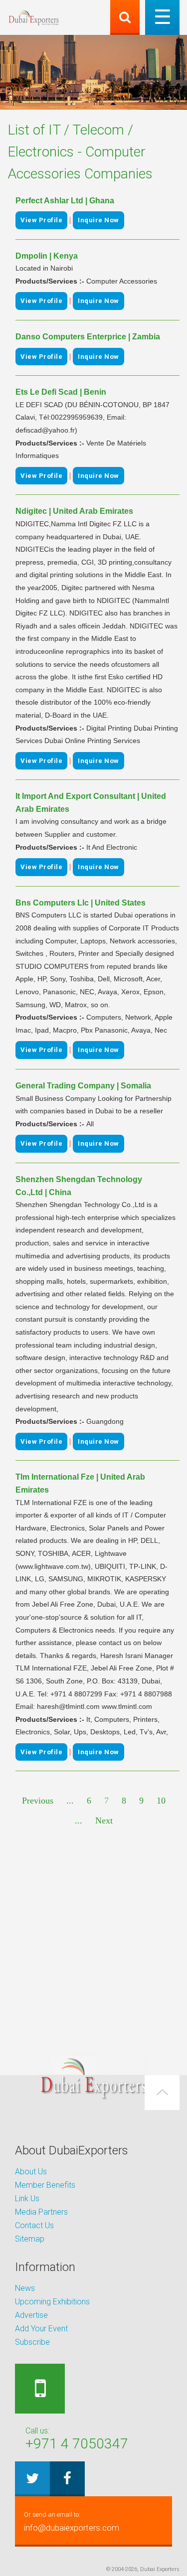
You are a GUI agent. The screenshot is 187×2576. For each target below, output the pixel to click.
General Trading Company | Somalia (83, 1086)
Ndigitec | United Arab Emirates (74, 511)
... (70, 1801)
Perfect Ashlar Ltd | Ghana (65, 201)
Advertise (31, 2315)
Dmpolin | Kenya (47, 256)
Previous (38, 1801)
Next (104, 1820)
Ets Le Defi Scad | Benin (61, 392)
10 (161, 1801)
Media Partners (41, 2212)
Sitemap (30, 2239)
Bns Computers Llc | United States (81, 903)
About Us (31, 2172)
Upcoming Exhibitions (52, 2302)
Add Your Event (41, 2329)
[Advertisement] (93, 1939)
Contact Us (34, 2225)
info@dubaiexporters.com (72, 2522)
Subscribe (32, 2342)
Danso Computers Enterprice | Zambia (88, 337)
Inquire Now (98, 220)
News (25, 2288)
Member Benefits (45, 2185)
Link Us (27, 2198)
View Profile (41, 220)
